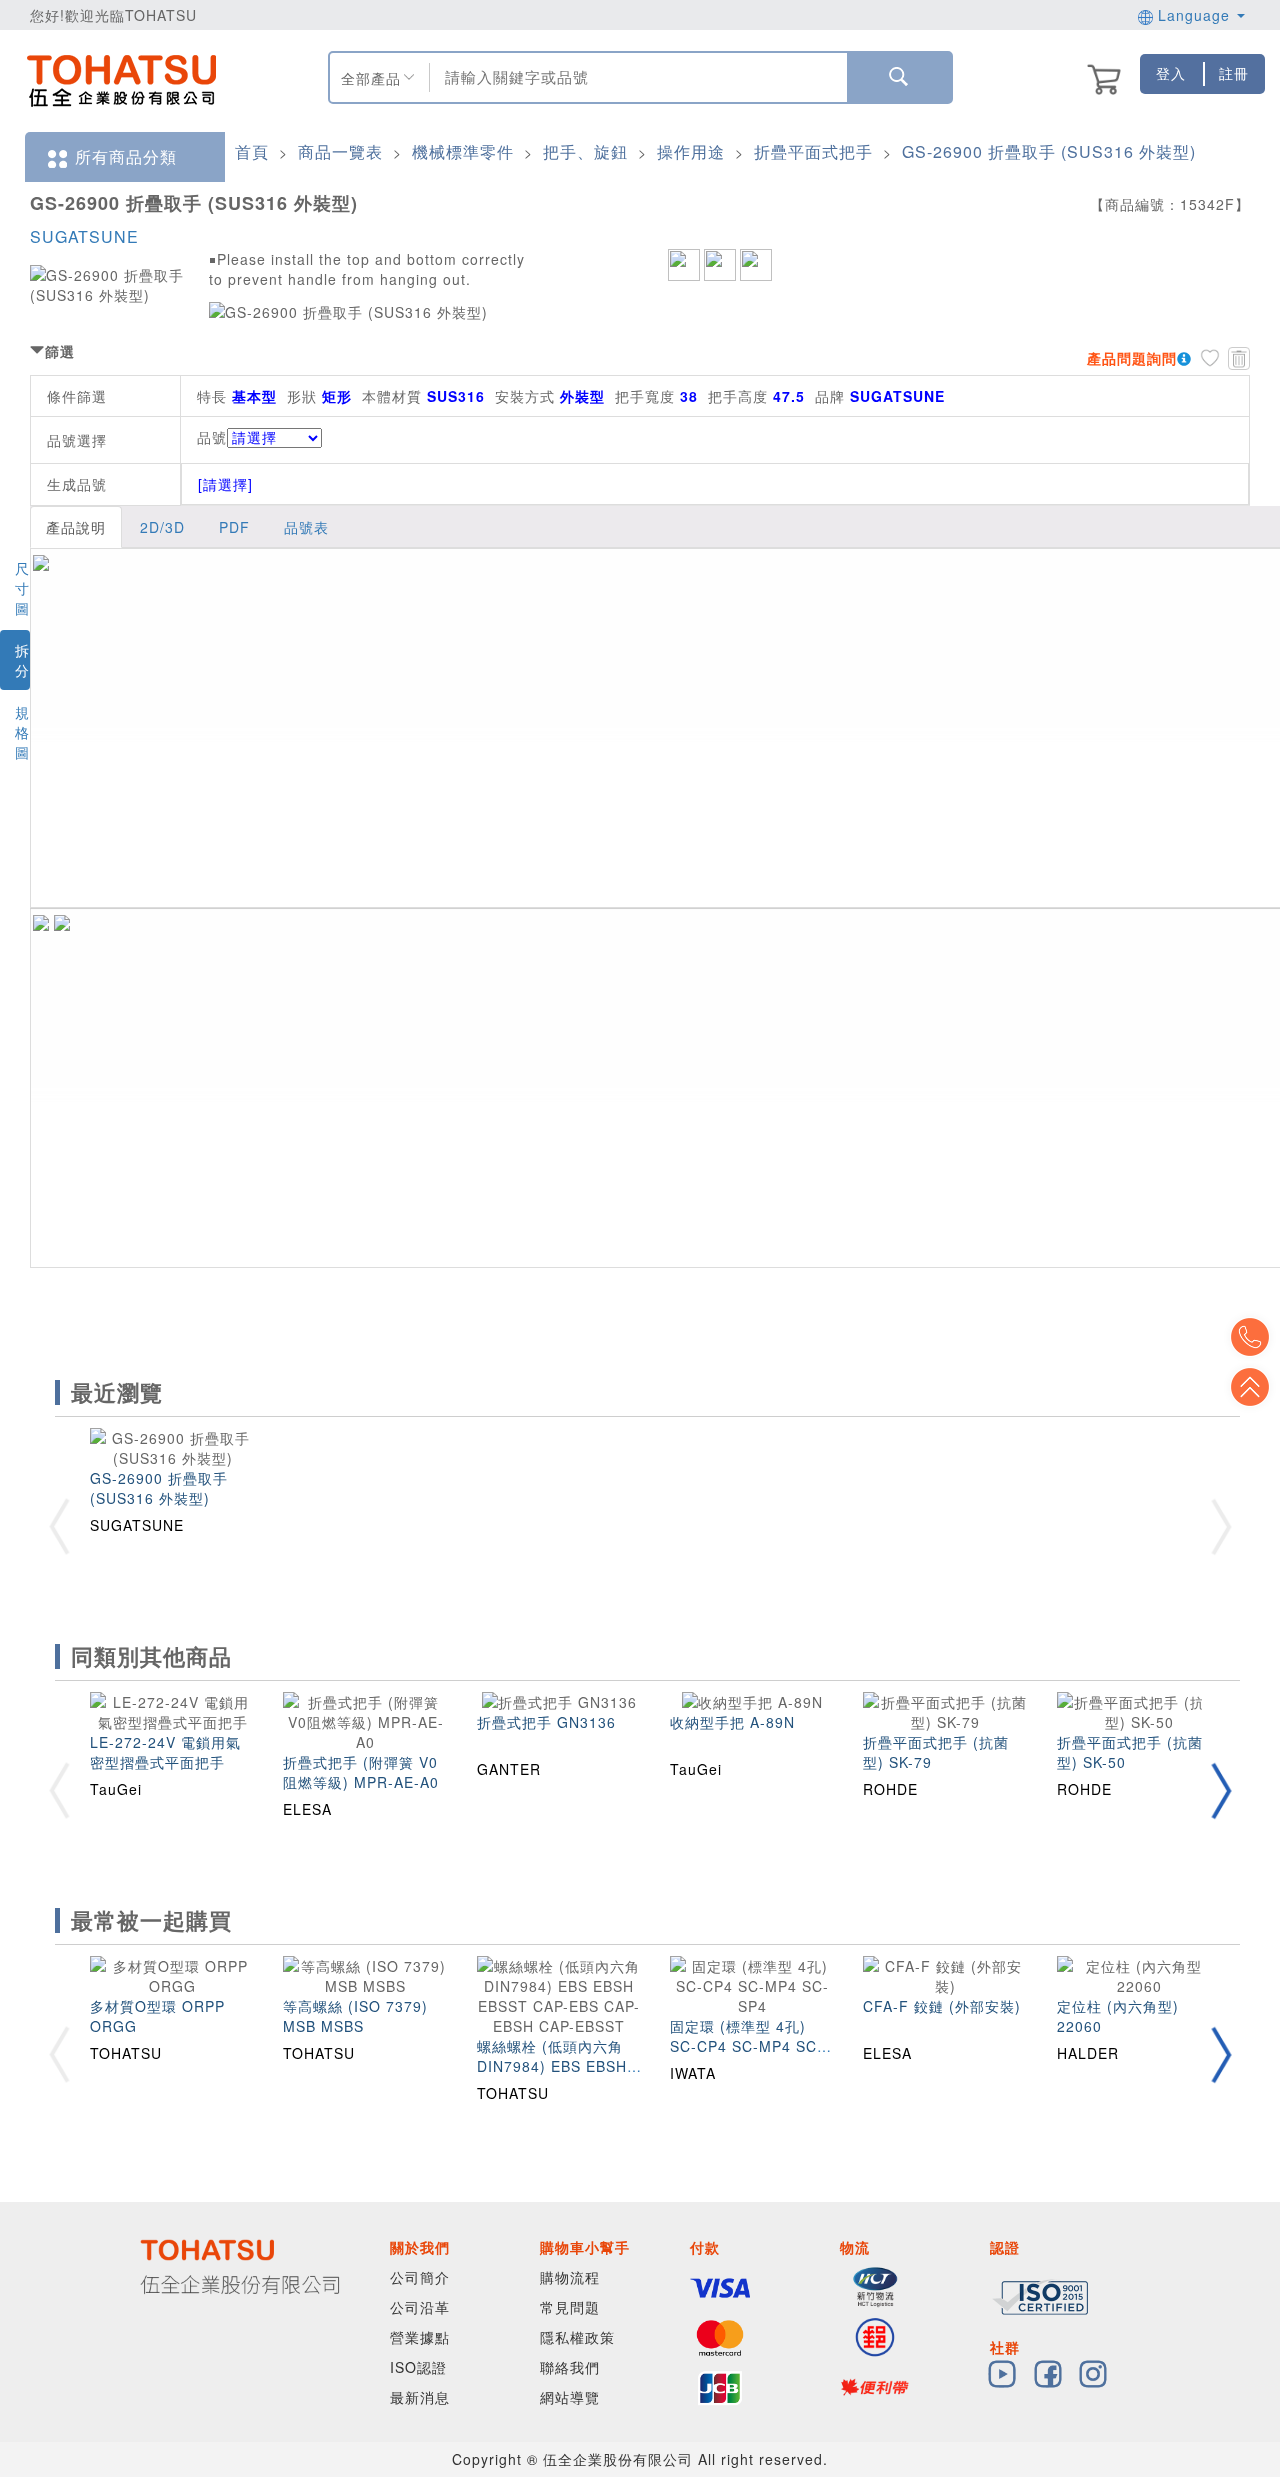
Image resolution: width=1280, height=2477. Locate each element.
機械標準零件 (463, 151)
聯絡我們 (570, 2367)
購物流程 (570, 2277)
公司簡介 (420, 2277)
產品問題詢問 (1132, 358)
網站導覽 (570, 2397)
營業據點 (420, 2337)
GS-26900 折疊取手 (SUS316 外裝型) (1049, 151)
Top (1250, 1387)
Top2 (1250, 1337)
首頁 (252, 151)
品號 (212, 437)
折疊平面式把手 (813, 151)
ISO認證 (418, 2367)
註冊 (1234, 73)
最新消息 (420, 2397)
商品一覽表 (340, 151)
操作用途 (691, 151)
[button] (1221, 1791)
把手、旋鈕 (585, 151)
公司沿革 (420, 2307)
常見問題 (570, 2307)
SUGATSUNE (84, 236)
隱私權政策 (577, 2337)
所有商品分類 (126, 156)
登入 (1171, 73)
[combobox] (636, 77)
